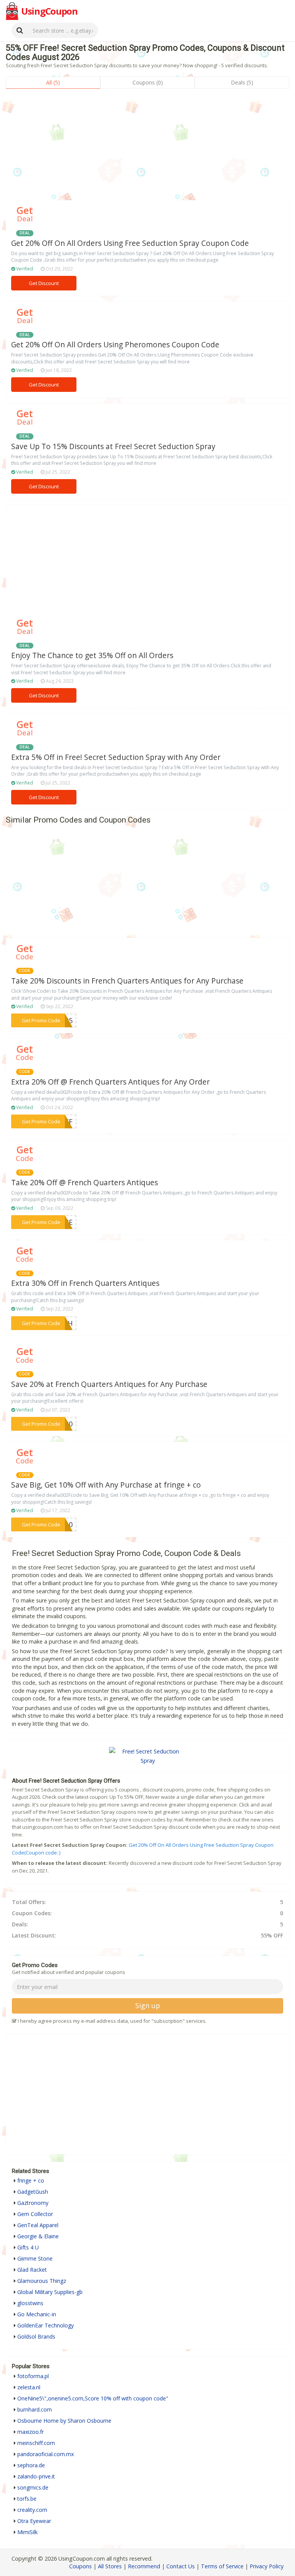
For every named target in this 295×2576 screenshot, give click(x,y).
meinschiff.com (36, 2443)
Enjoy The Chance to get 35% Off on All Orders (92, 655)
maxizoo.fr (31, 2432)
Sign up (148, 2005)
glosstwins (30, 2303)
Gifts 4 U (28, 2247)
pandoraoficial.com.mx (46, 2454)
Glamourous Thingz (42, 2281)
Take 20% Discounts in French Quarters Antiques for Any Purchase (127, 981)
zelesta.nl (29, 2387)
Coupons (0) (148, 82)
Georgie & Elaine (38, 2236)
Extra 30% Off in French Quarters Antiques (85, 1283)
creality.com (32, 2510)
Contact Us (181, 2566)
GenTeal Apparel (38, 2225)
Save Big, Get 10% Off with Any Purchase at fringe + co (106, 1485)
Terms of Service (222, 2566)
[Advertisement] (147, 146)
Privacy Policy (267, 2566)
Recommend (144, 2566)
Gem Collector (35, 2214)
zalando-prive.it (36, 2476)
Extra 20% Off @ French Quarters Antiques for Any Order (110, 1082)
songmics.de (33, 2487)
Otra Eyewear (34, 2521)
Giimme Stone (35, 2258)
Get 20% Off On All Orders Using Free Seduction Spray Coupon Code (130, 243)
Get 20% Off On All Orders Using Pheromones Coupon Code (115, 345)
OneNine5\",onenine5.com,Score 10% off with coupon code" (93, 2398)
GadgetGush (33, 2192)
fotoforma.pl (33, 2376)
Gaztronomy (33, 2203)
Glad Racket (32, 2270)
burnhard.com (35, 2409)
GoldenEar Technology (46, 2325)
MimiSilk (27, 2532)
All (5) (53, 82)
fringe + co (31, 2180)
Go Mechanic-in (37, 2314)
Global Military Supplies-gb (50, 2292)
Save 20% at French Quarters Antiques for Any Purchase (109, 1384)
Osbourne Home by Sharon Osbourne (64, 2421)
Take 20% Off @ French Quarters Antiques (85, 1183)
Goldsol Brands (36, 2336)
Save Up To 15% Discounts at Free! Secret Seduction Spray (113, 446)
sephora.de (31, 2465)
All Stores (110, 2566)
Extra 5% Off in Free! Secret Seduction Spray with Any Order (116, 757)
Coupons (80, 2566)
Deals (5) (242, 82)
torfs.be (27, 2499)
